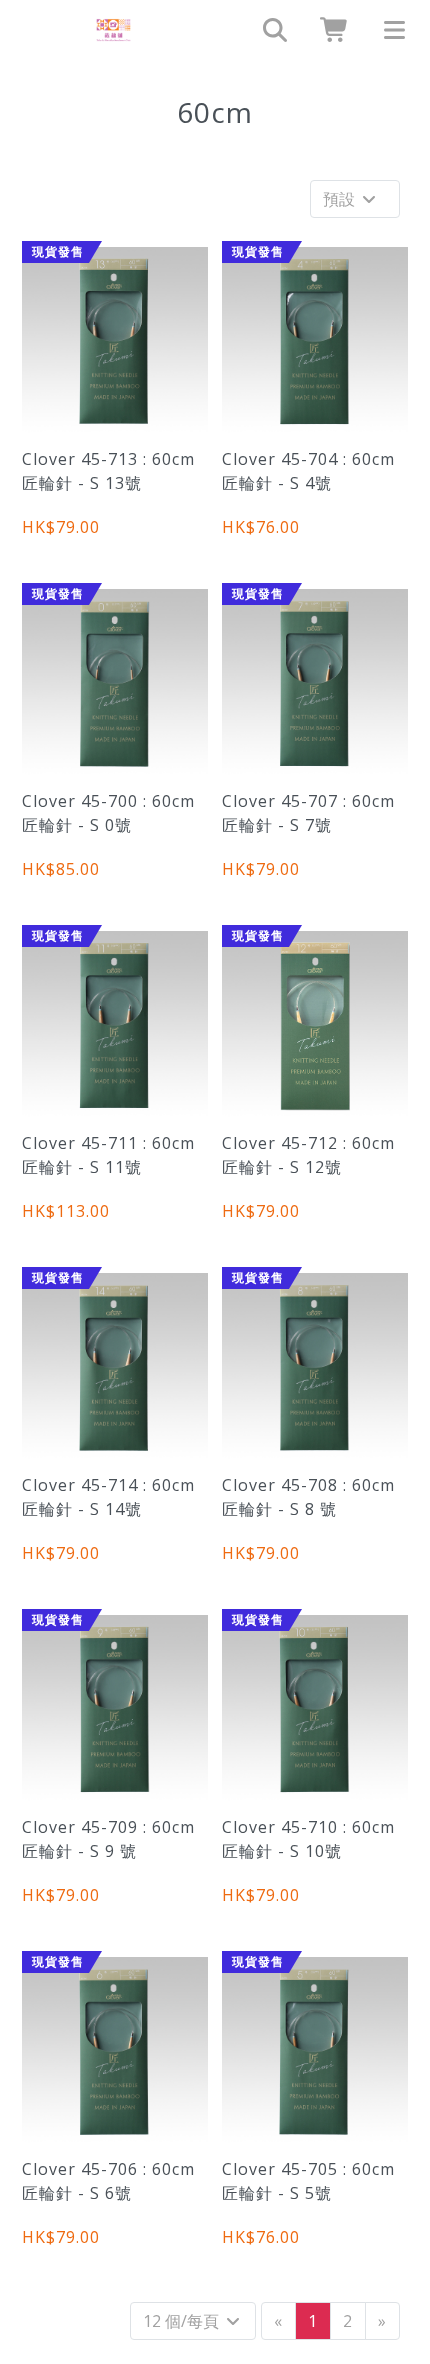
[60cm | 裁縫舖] (113, 30)
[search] (268, 30)
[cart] (328, 30)
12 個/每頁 (183, 2321)
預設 (341, 199)
